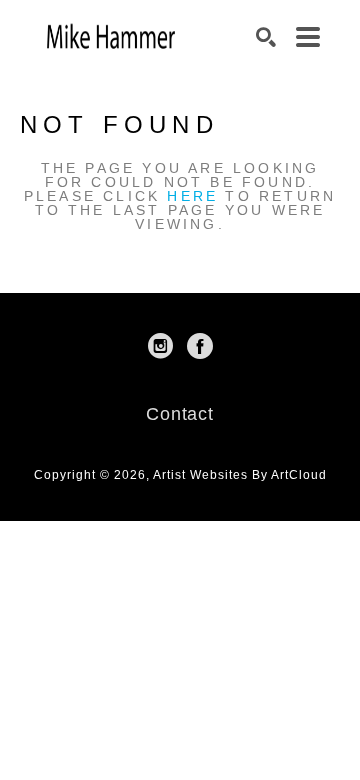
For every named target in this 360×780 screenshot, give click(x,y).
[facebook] (200, 346)
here (192, 196)
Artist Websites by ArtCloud (240, 475)
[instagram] (160, 346)
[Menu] (308, 37)
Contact (180, 414)
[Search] (266, 37)
